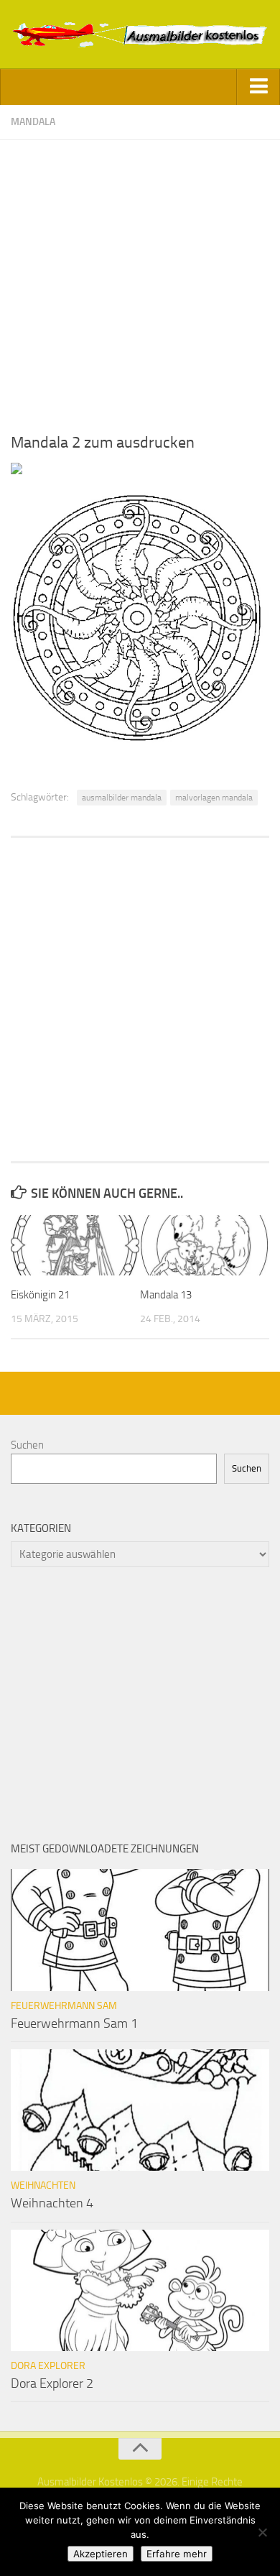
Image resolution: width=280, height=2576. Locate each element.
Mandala (33, 122)
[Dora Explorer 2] (140, 2291)
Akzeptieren (101, 2554)
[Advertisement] (140, 280)
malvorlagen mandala (214, 798)
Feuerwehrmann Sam (64, 2006)
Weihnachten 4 (52, 2203)
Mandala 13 (166, 1295)
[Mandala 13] (204, 1245)
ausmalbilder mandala (122, 798)
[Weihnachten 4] (140, 2110)
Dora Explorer (48, 2366)
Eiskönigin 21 (40, 1295)
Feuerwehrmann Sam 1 (74, 2023)
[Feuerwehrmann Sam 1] (140, 1930)
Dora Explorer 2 (52, 2383)
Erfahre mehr (177, 2554)
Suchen (27, 1445)
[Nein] (262, 2532)
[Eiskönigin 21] (75, 1245)
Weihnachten (43, 2185)
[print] (17, 471)
